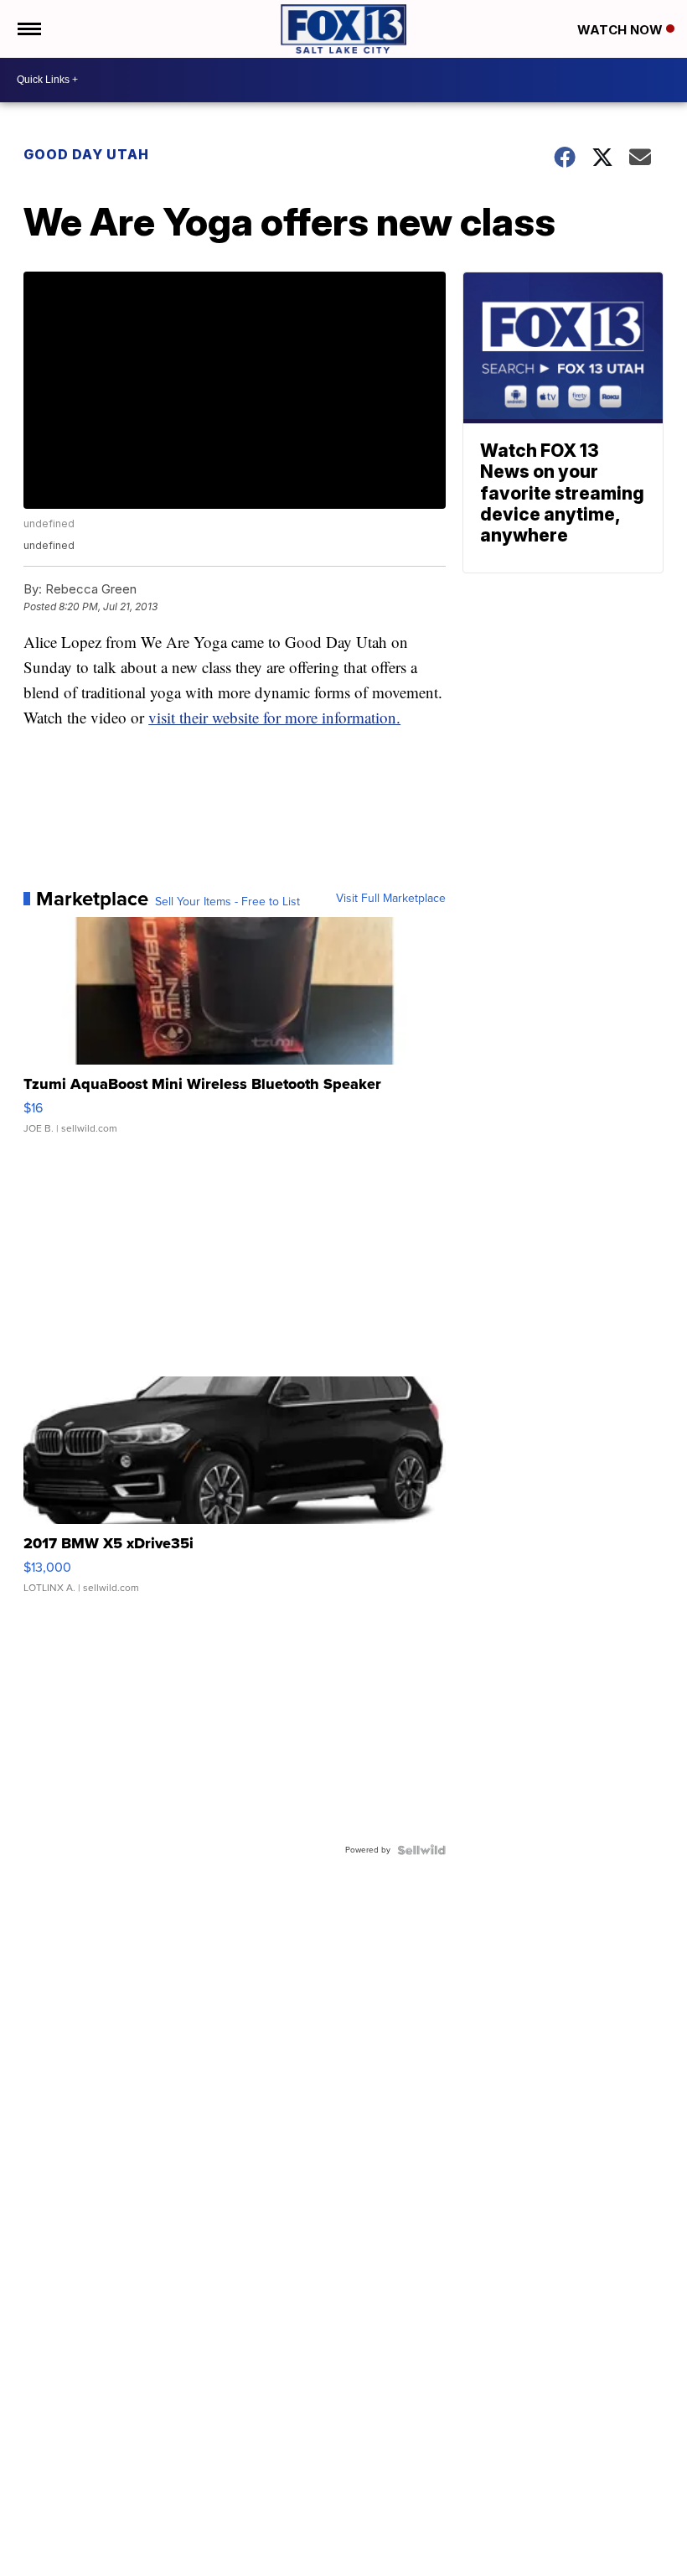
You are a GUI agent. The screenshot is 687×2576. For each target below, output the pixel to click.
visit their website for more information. (274, 717)
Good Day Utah (86, 154)
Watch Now (622, 30)
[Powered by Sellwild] (421, 1850)
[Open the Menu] (28, 29)
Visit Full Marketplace (391, 899)
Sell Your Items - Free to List (227, 902)
